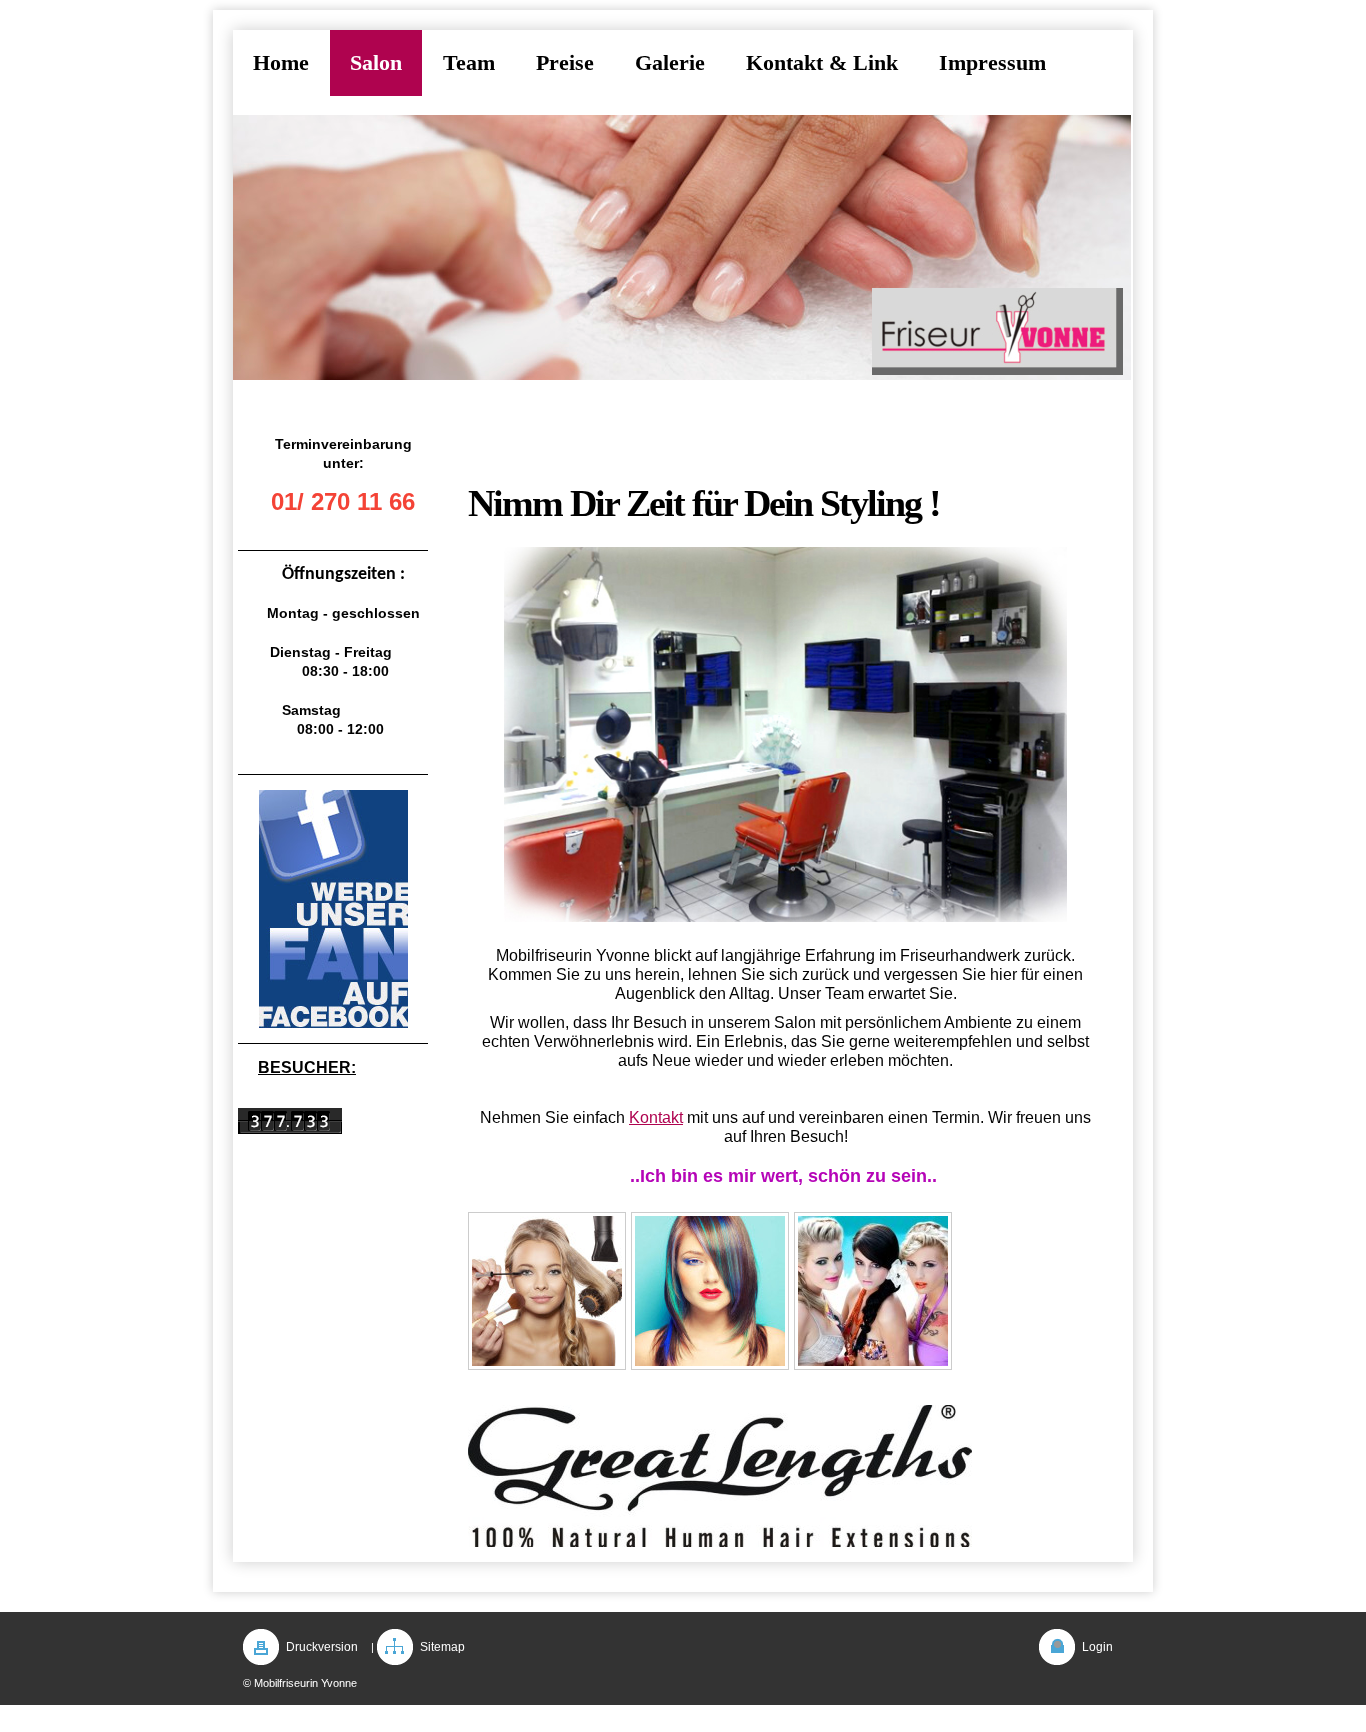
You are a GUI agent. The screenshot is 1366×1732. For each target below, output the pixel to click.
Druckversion (322, 1647)
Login (1097, 1647)
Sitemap (442, 1647)
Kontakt (656, 1117)
